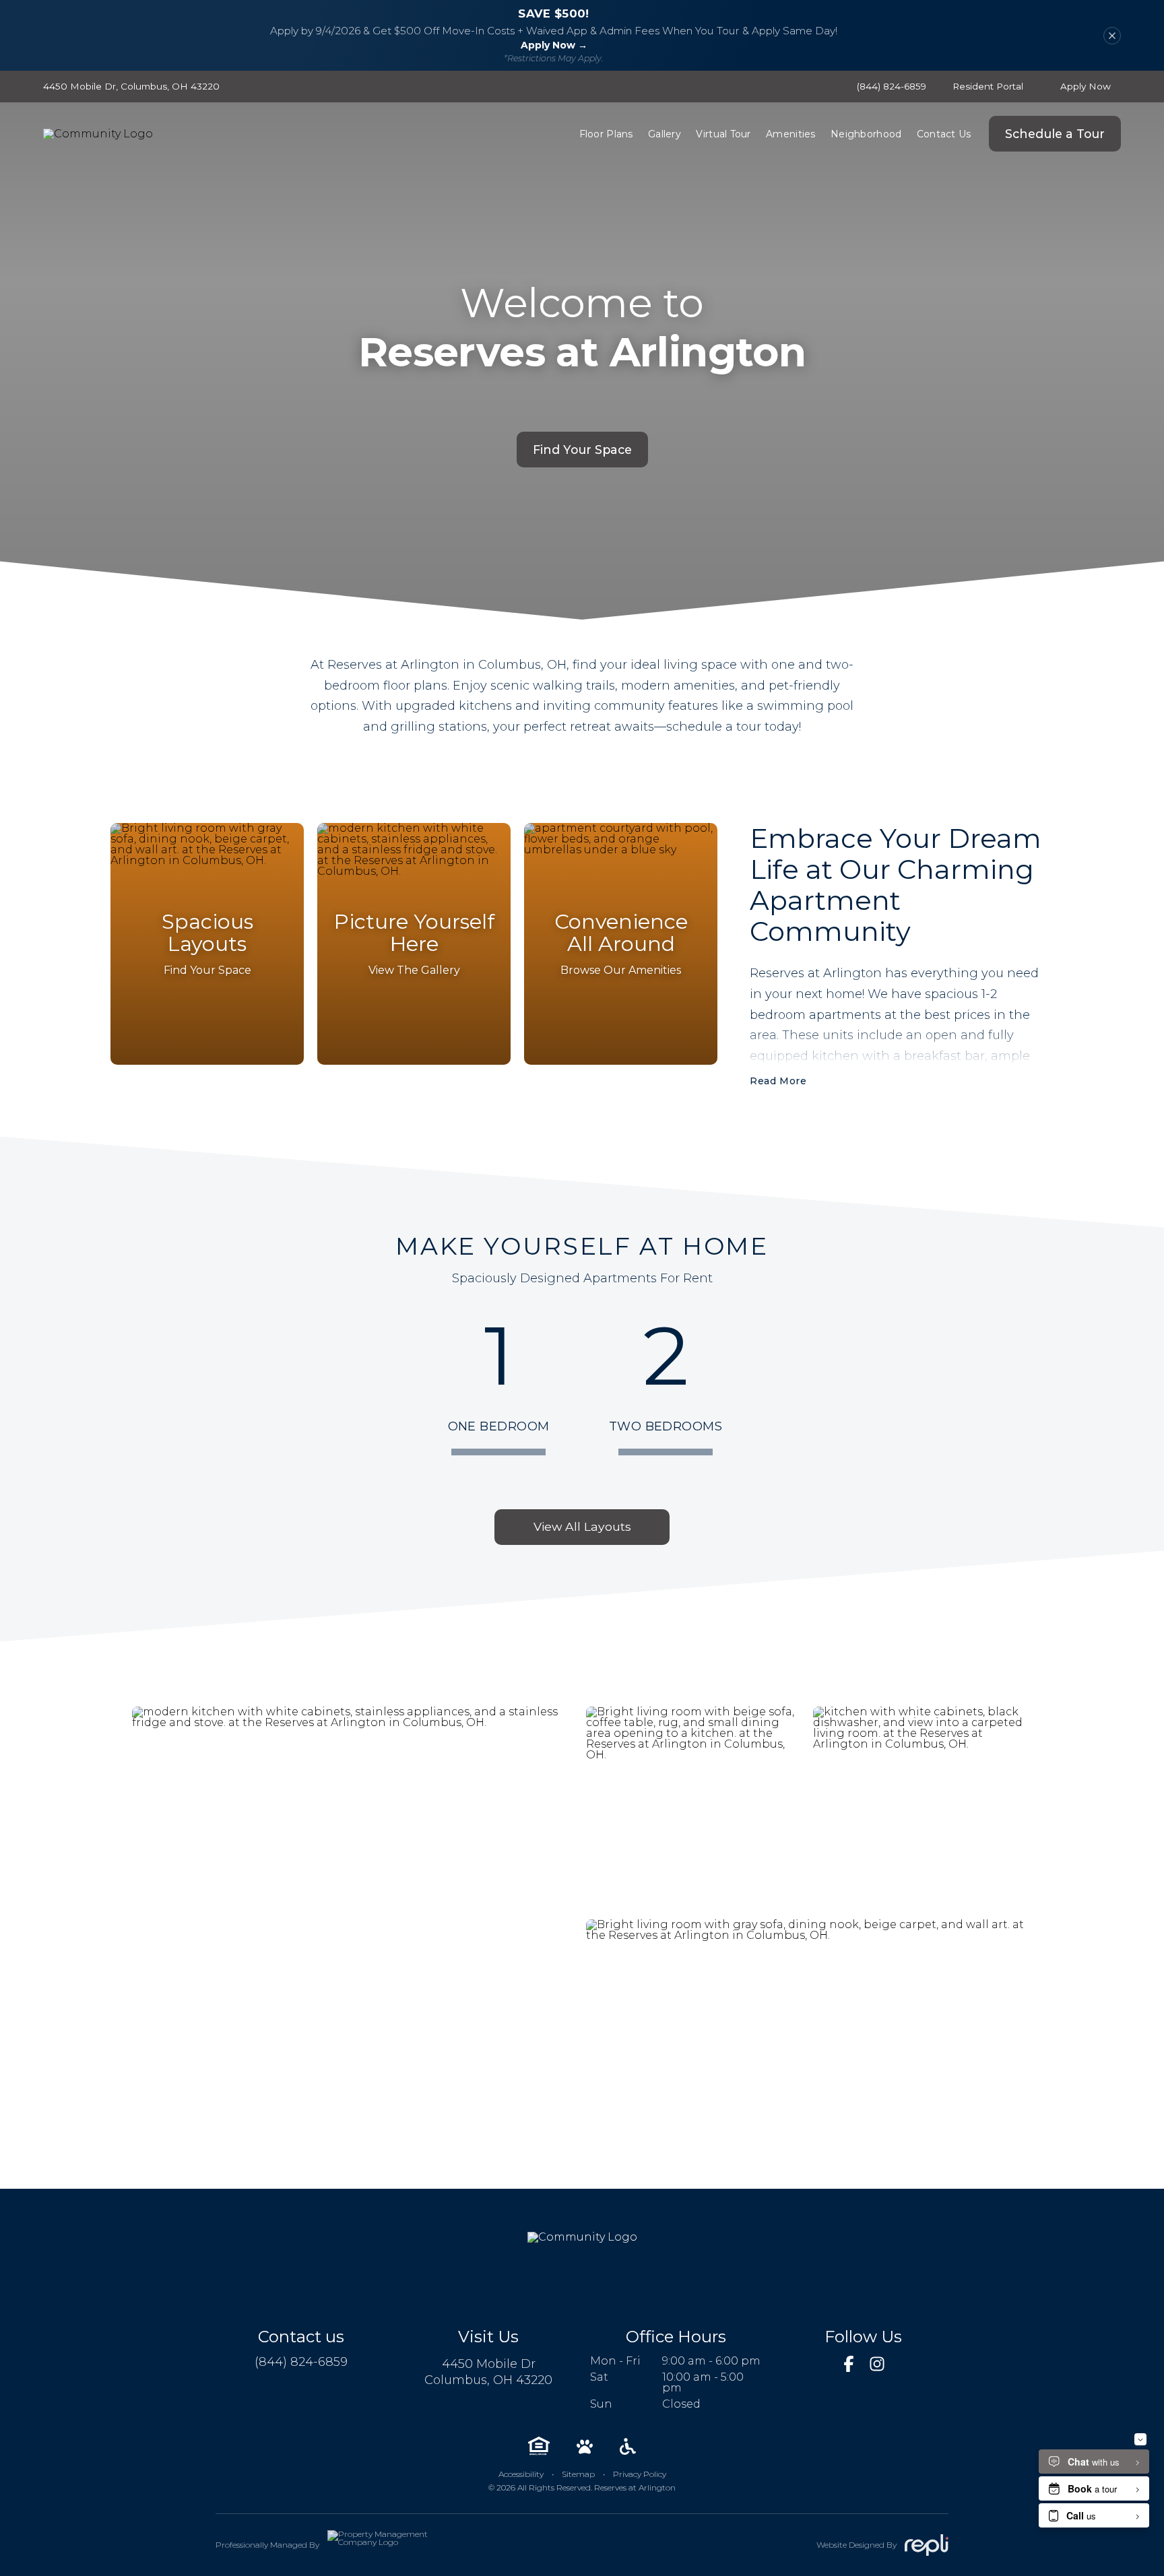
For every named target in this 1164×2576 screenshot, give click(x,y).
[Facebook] (849, 2364)
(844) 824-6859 (892, 87)
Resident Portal (988, 86)
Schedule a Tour (1055, 134)
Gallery (665, 134)
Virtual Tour (723, 134)
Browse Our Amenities (621, 970)
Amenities (791, 134)
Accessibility (521, 2474)
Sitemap (578, 2474)
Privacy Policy (640, 2474)
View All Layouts (582, 1526)
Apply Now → (554, 45)
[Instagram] (877, 2364)
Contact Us (944, 134)
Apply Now (1086, 86)
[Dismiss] (1112, 36)
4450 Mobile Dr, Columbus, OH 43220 (131, 87)
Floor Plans (606, 134)
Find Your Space (582, 450)
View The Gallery (414, 970)
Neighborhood (866, 134)
